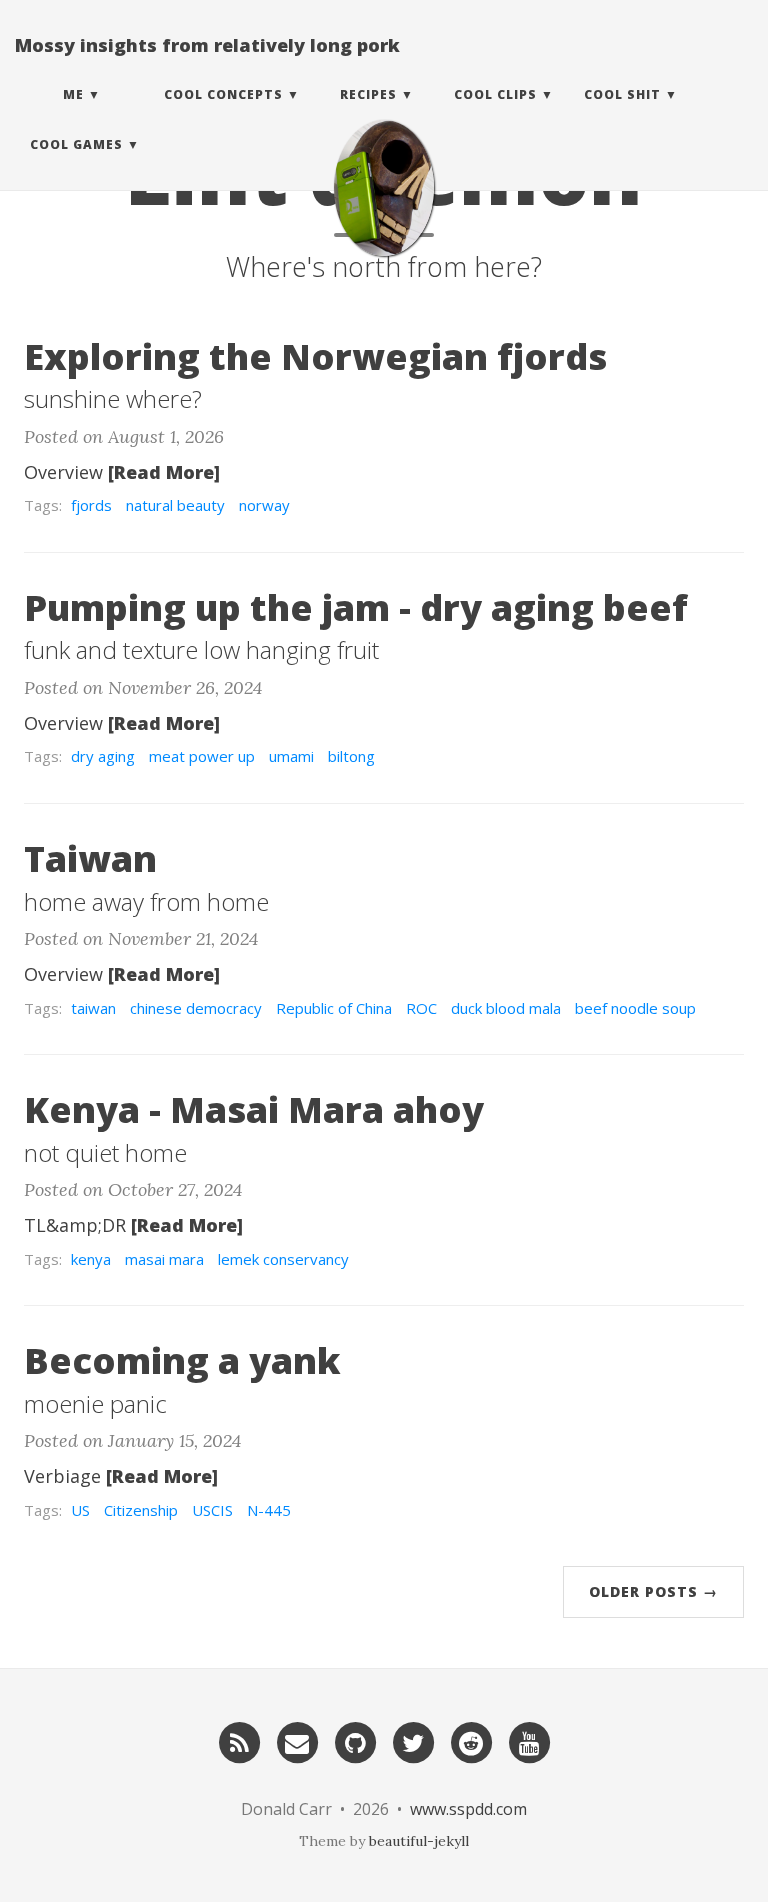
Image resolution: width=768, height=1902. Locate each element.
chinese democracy (196, 1008)
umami (291, 756)
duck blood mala (506, 1008)
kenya (91, 1259)
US (80, 1510)
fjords (91, 505)
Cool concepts (223, 94)
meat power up (202, 756)
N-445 (269, 1510)
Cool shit (622, 94)
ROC (421, 1008)
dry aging (103, 756)
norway (264, 505)
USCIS (212, 1510)
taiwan (93, 1008)
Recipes (368, 94)
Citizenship (141, 1510)
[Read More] (164, 472)
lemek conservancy (283, 1259)
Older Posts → (653, 1591)
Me (73, 94)
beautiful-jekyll (419, 1841)
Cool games (76, 144)
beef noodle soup (635, 1008)
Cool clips (495, 94)
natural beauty (175, 505)
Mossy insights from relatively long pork (207, 45)
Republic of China (334, 1008)
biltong (351, 756)
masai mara (164, 1259)
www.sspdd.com (468, 1809)
